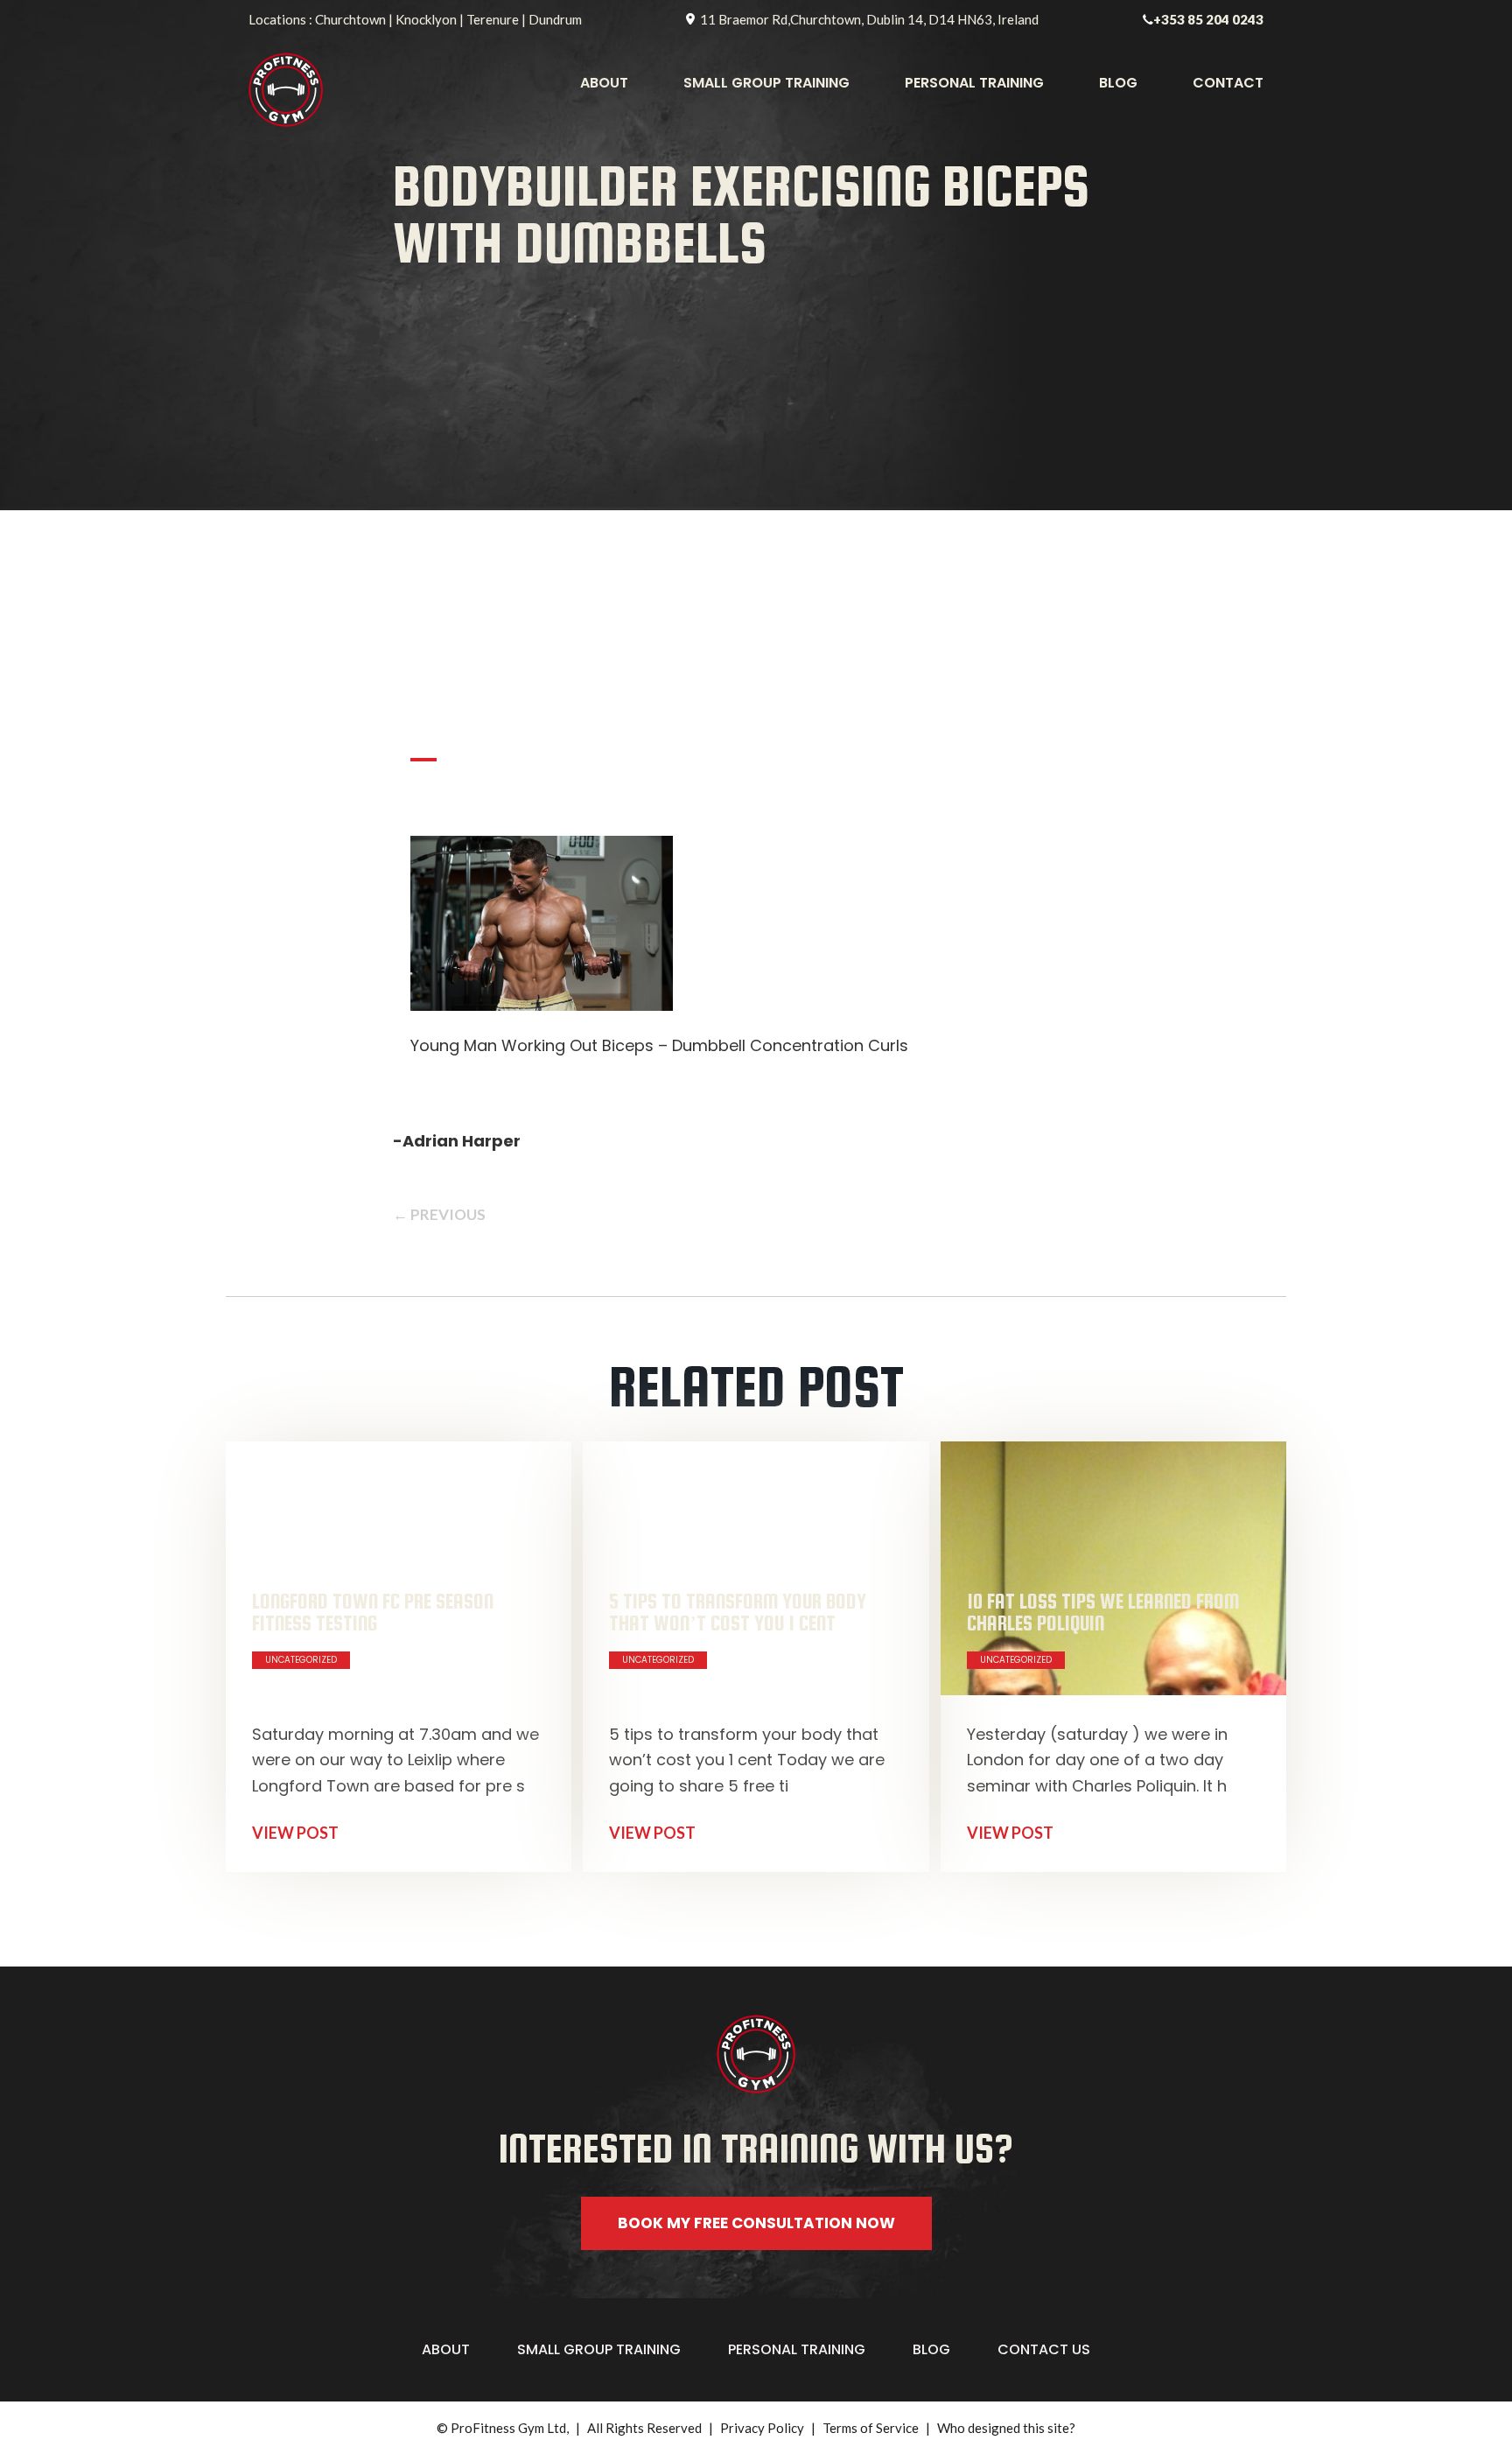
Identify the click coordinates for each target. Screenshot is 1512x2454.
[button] (756, 2274)
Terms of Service (871, 2428)
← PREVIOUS (439, 1214)
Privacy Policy (762, 2428)
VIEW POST (295, 1833)
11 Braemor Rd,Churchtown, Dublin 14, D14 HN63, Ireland (869, 19)
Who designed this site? (1006, 2428)
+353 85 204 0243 (1208, 19)
